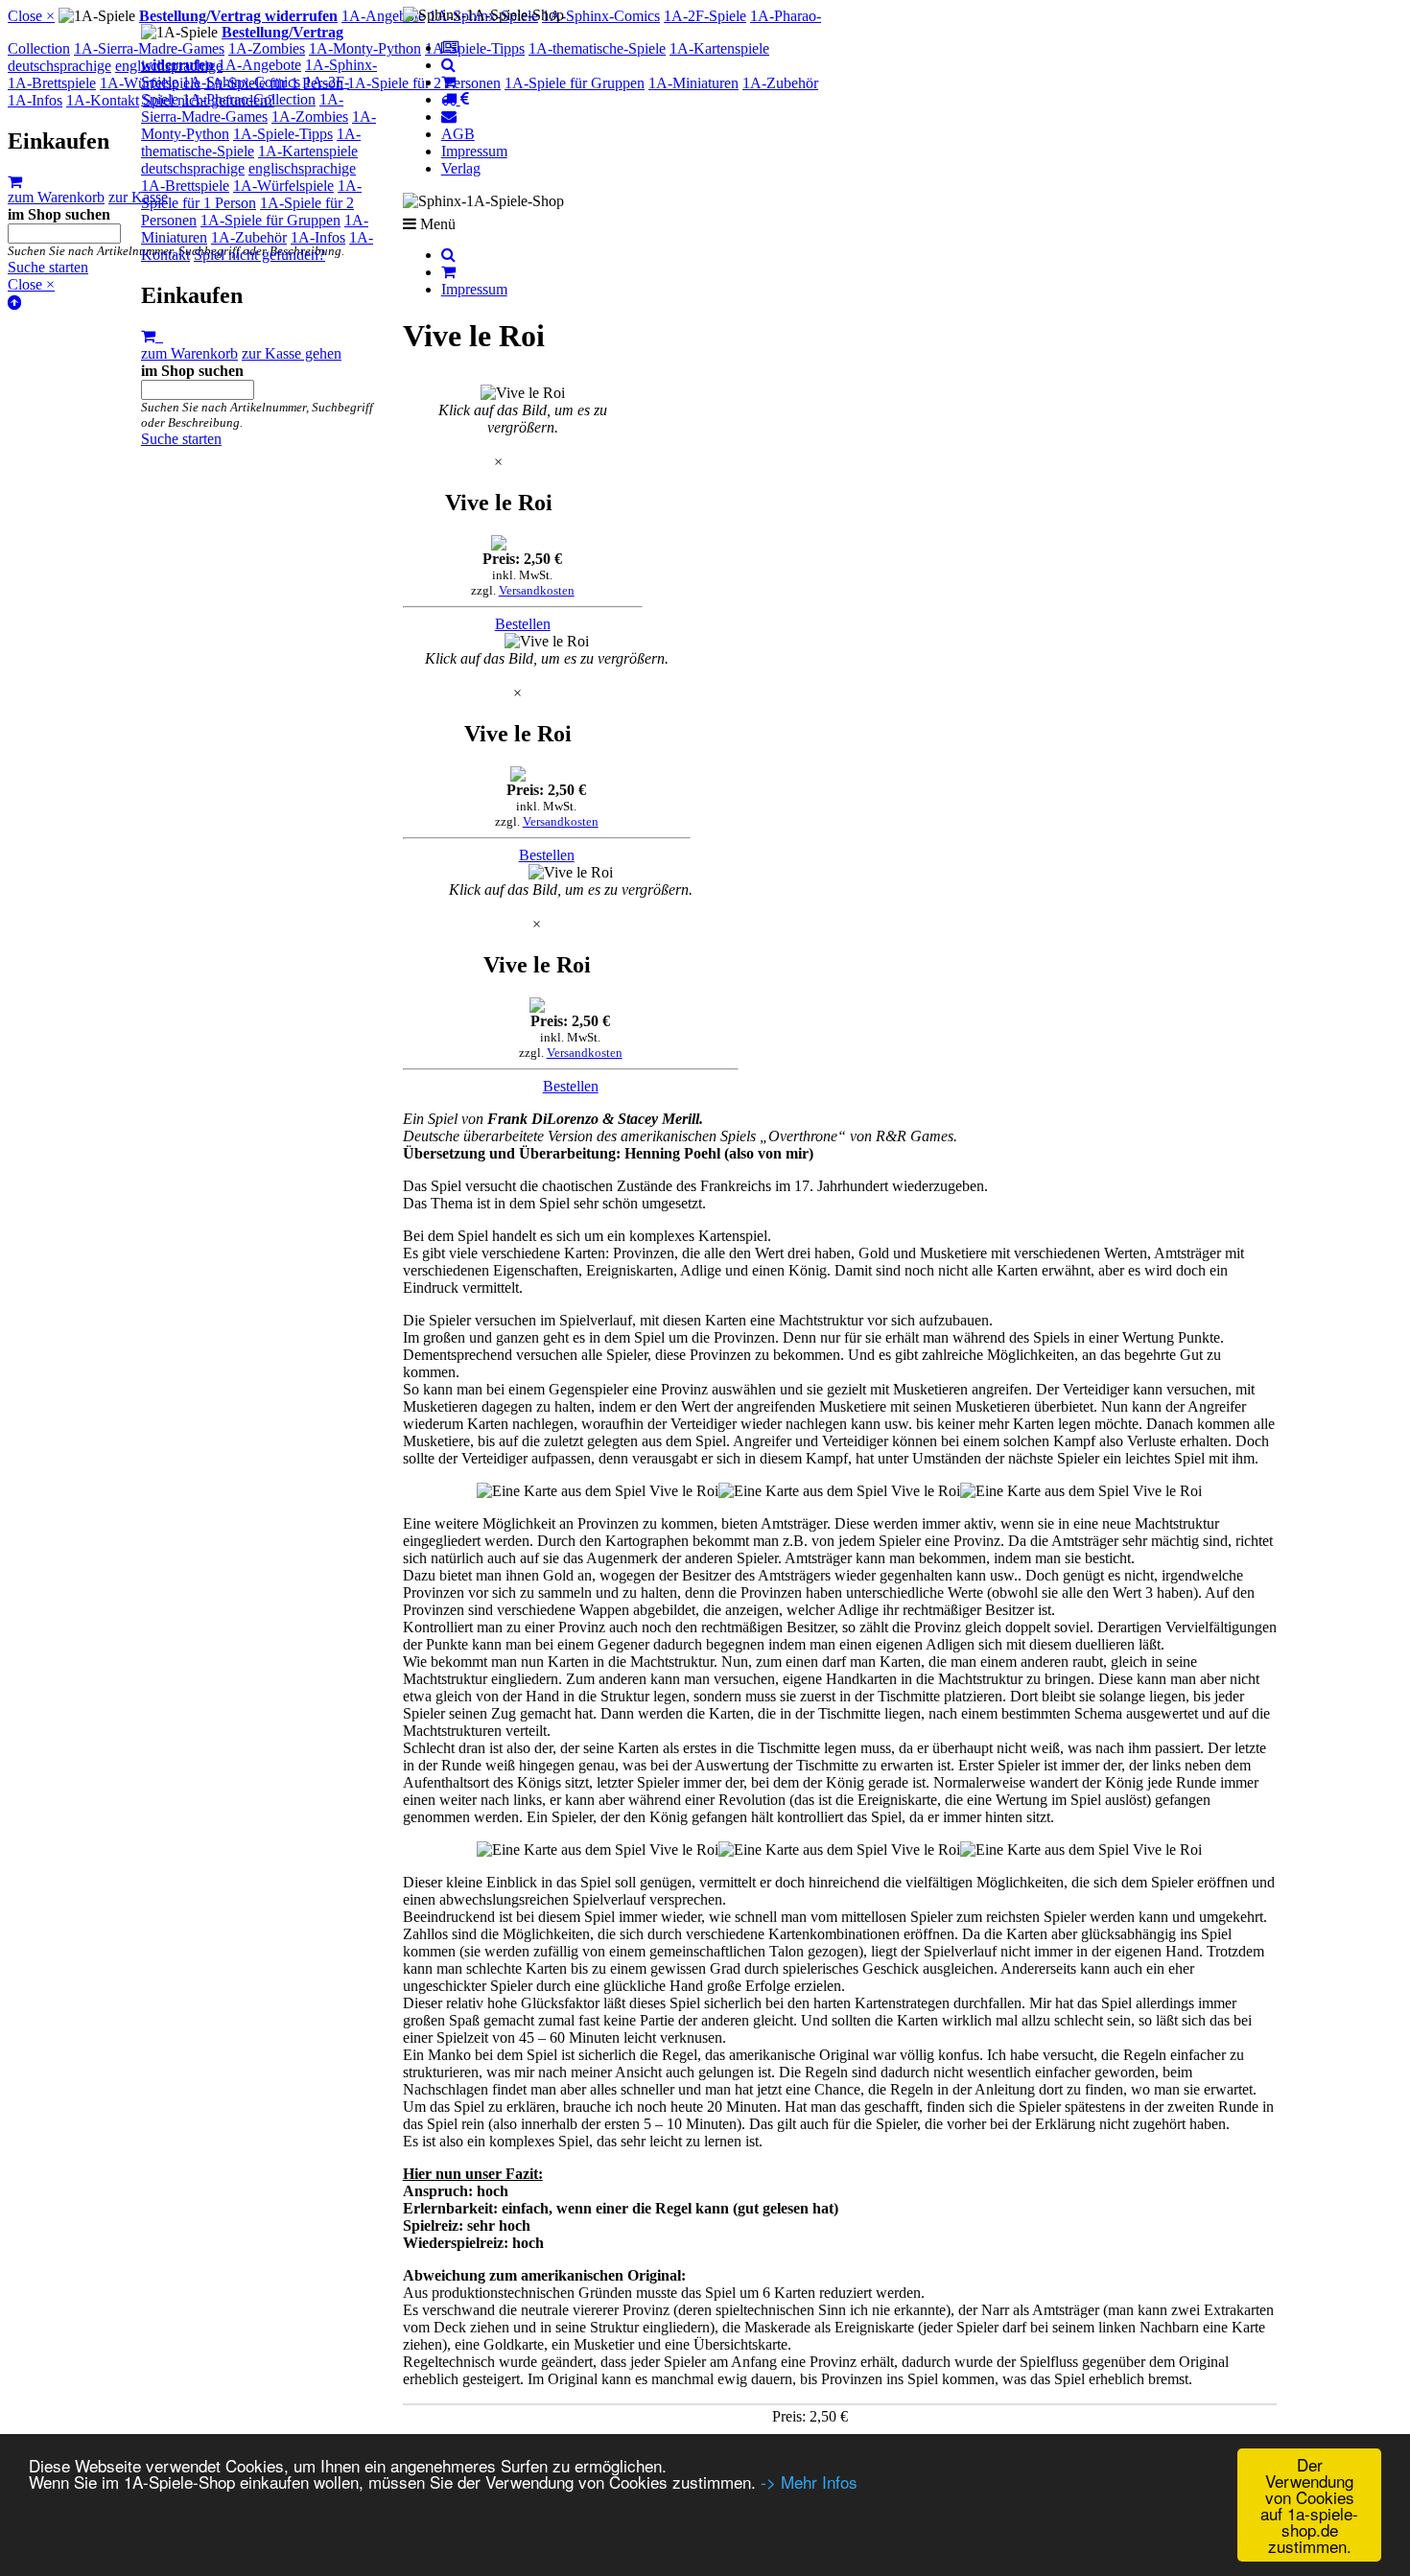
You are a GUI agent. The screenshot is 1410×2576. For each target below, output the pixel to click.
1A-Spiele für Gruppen (270, 220)
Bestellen (523, 624)
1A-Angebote (259, 65)
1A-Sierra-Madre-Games (242, 108)
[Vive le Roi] (523, 393)
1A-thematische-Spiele (251, 142)
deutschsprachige (193, 168)
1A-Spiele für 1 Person (251, 194)
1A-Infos (318, 237)
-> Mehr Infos (809, 2482)
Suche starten (181, 439)
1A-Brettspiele (185, 186)
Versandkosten (537, 590)
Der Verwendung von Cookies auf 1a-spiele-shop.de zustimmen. (1309, 2505)
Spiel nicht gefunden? (259, 255)
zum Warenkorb (189, 353)
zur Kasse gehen (292, 353)
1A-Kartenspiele (308, 151)
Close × (31, 16)
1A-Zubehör (249, 237)
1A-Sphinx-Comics (241, 82)
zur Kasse (138, 197)
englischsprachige (302, 168)
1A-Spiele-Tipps (283, 134)
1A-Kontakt (103, 100)
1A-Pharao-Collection (249, 99)
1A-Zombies (310, 117)
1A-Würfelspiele (283, 186)
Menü (436, 223)
